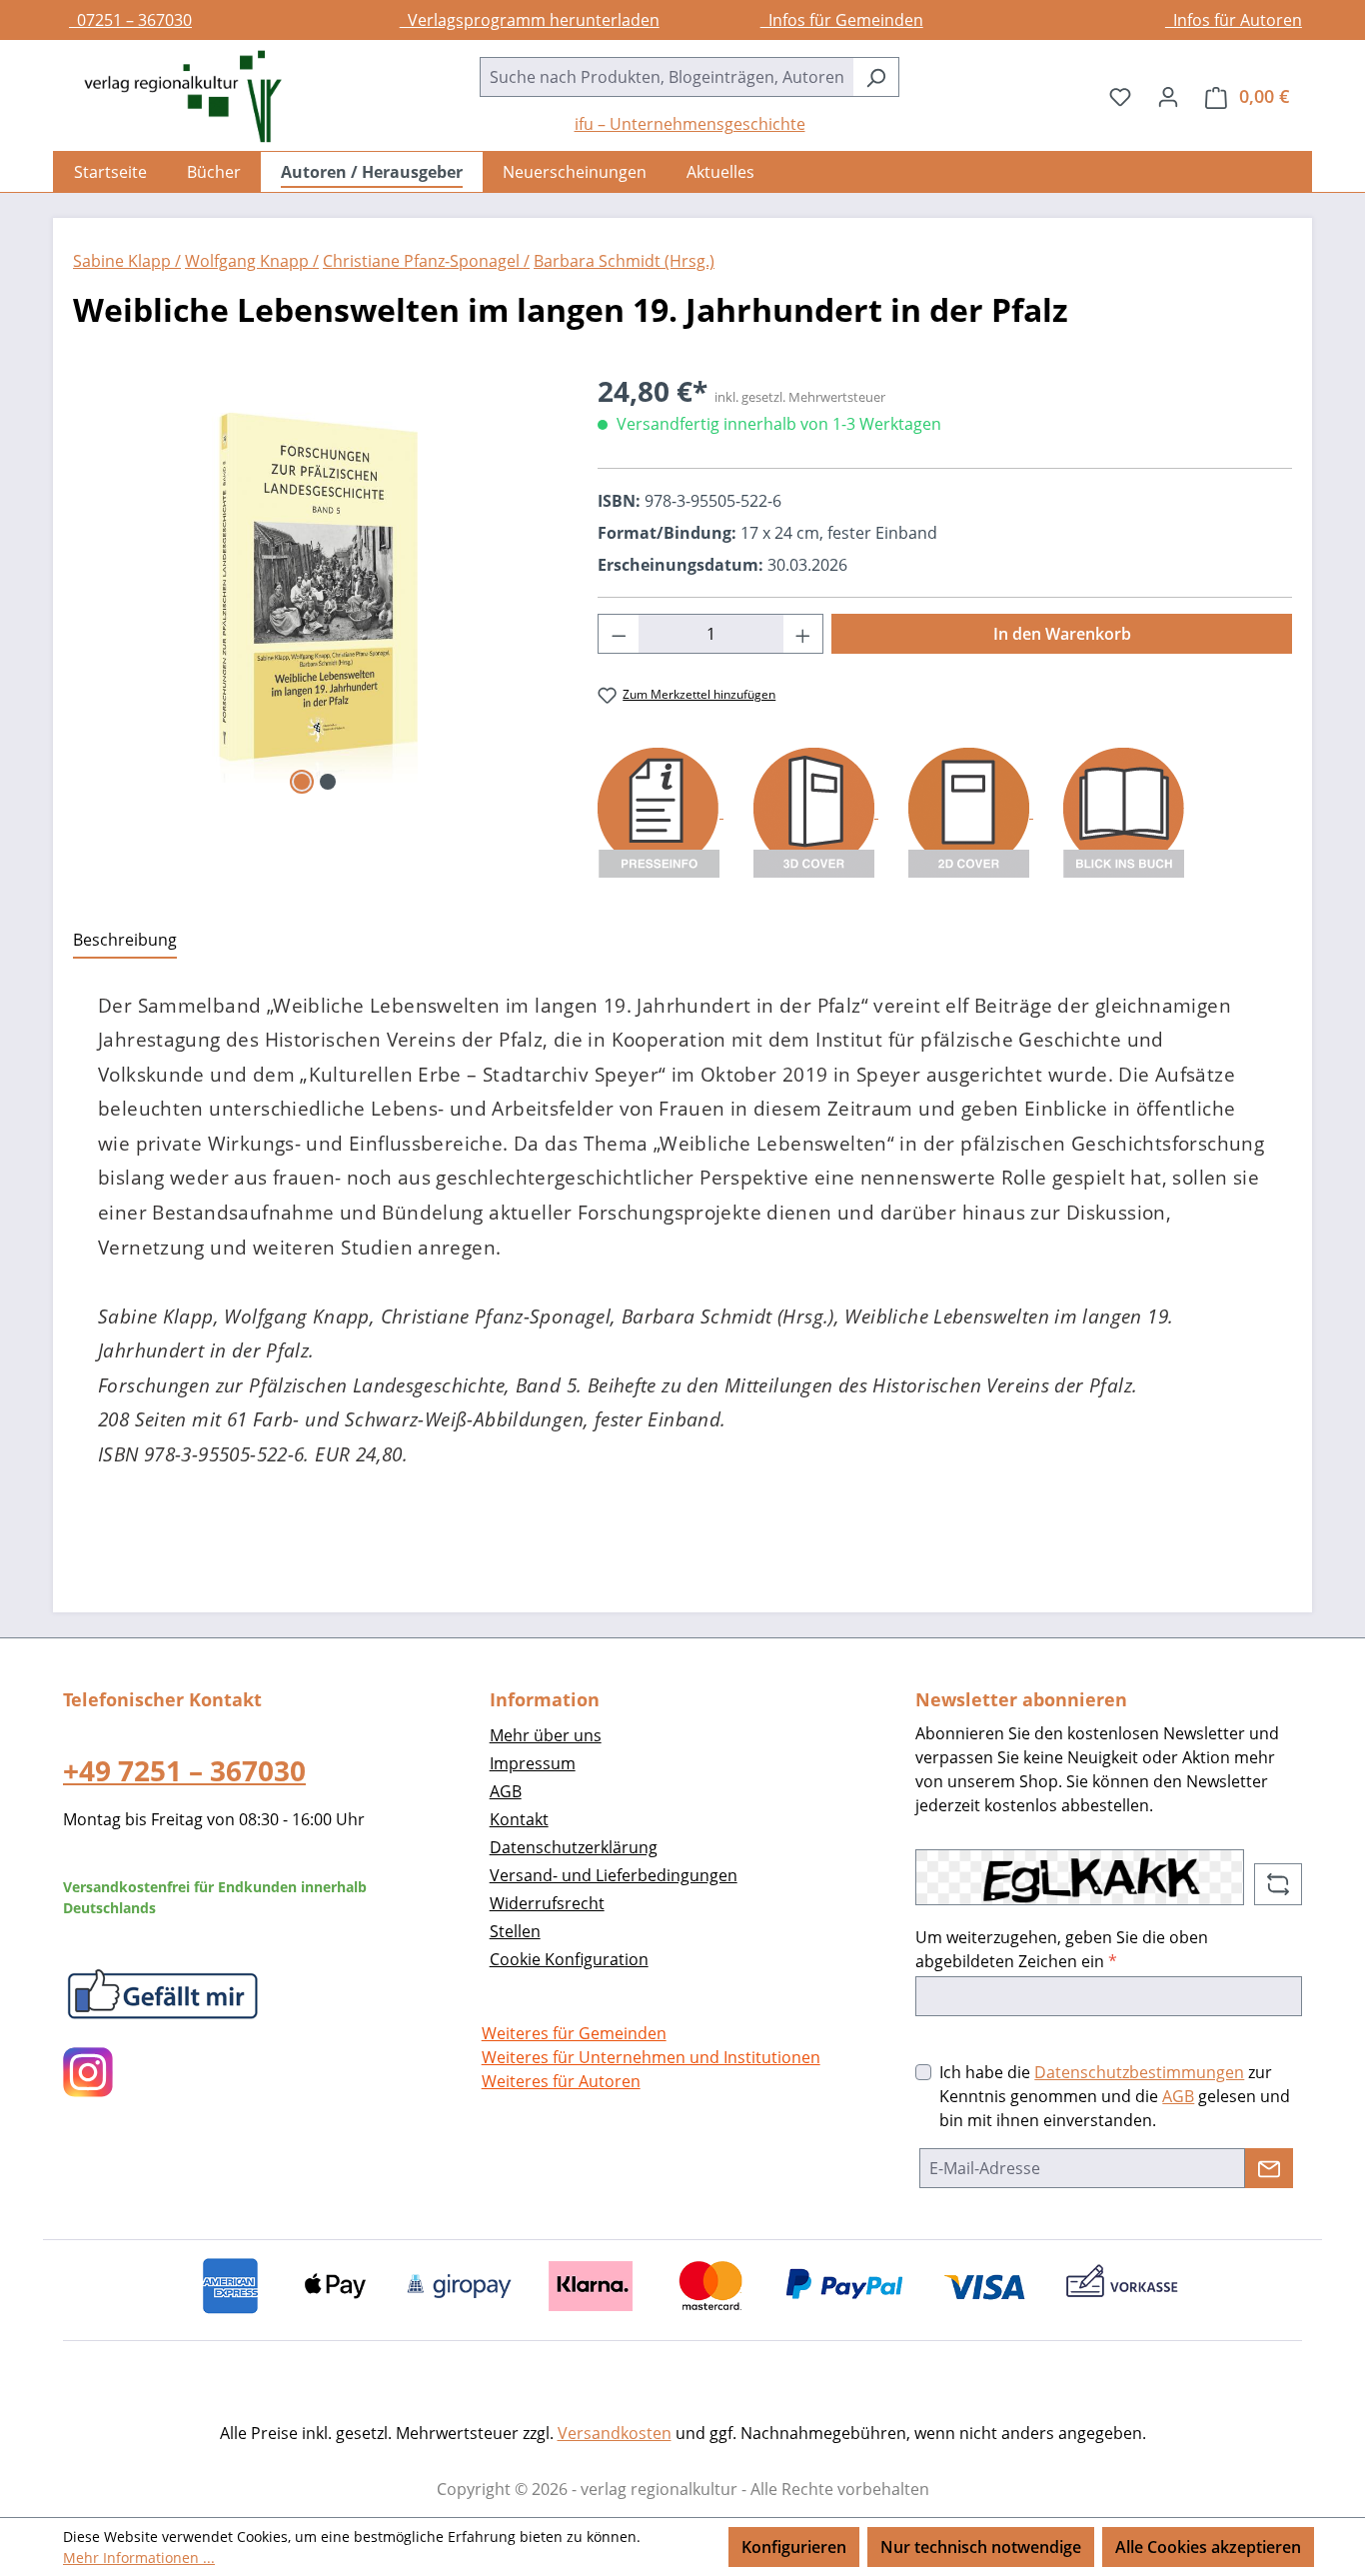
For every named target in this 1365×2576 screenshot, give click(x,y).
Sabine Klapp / (127, 261)
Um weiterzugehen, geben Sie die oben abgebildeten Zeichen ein (1062, 1949)
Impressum (533, 1763)
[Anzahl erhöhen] (803, 634)
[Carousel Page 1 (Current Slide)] (302, 782)
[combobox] (667, 77)
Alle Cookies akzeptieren (1208, 2547)
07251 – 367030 (130, 20)
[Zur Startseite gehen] (173, 96)
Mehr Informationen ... (139, 2558)
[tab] (125, 941)
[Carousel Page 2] (328, 782)
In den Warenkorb (1062, 634)
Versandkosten (615, 2433)
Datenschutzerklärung (574, 1847)
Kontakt (519, 1819)
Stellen (515, 1931)
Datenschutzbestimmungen (1139, 2072)
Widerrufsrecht (547, 1903)
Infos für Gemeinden (842, 20)
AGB (506, 1791)
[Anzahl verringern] (619, 634)
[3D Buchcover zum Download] (816, 812)
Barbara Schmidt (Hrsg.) (624, 261)
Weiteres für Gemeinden (574, 2033)
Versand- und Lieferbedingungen (614, 1875)
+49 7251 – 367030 (184, 1770)
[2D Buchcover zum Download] (971, 812)
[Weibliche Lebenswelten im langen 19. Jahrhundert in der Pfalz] (315, 585)
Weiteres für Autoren (561, 2081)
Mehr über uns (546, 1735)
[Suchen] (876, 77)
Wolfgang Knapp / (252, 261)
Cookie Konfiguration (569, 1959)
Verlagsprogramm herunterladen (530, 20)
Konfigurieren (794, 2547)
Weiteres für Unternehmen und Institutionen (651, 2057)
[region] (315, 585)
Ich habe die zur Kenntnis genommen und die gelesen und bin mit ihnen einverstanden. (1115, 2096)
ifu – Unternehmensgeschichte (690, 124)
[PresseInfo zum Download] (661, 812)
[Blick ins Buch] (1124, 812)
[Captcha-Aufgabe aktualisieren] (1278, 1884)
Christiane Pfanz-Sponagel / (426, 261)
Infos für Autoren (1234, 20)
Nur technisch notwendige (981, 2547)
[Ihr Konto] (1168, 96)
